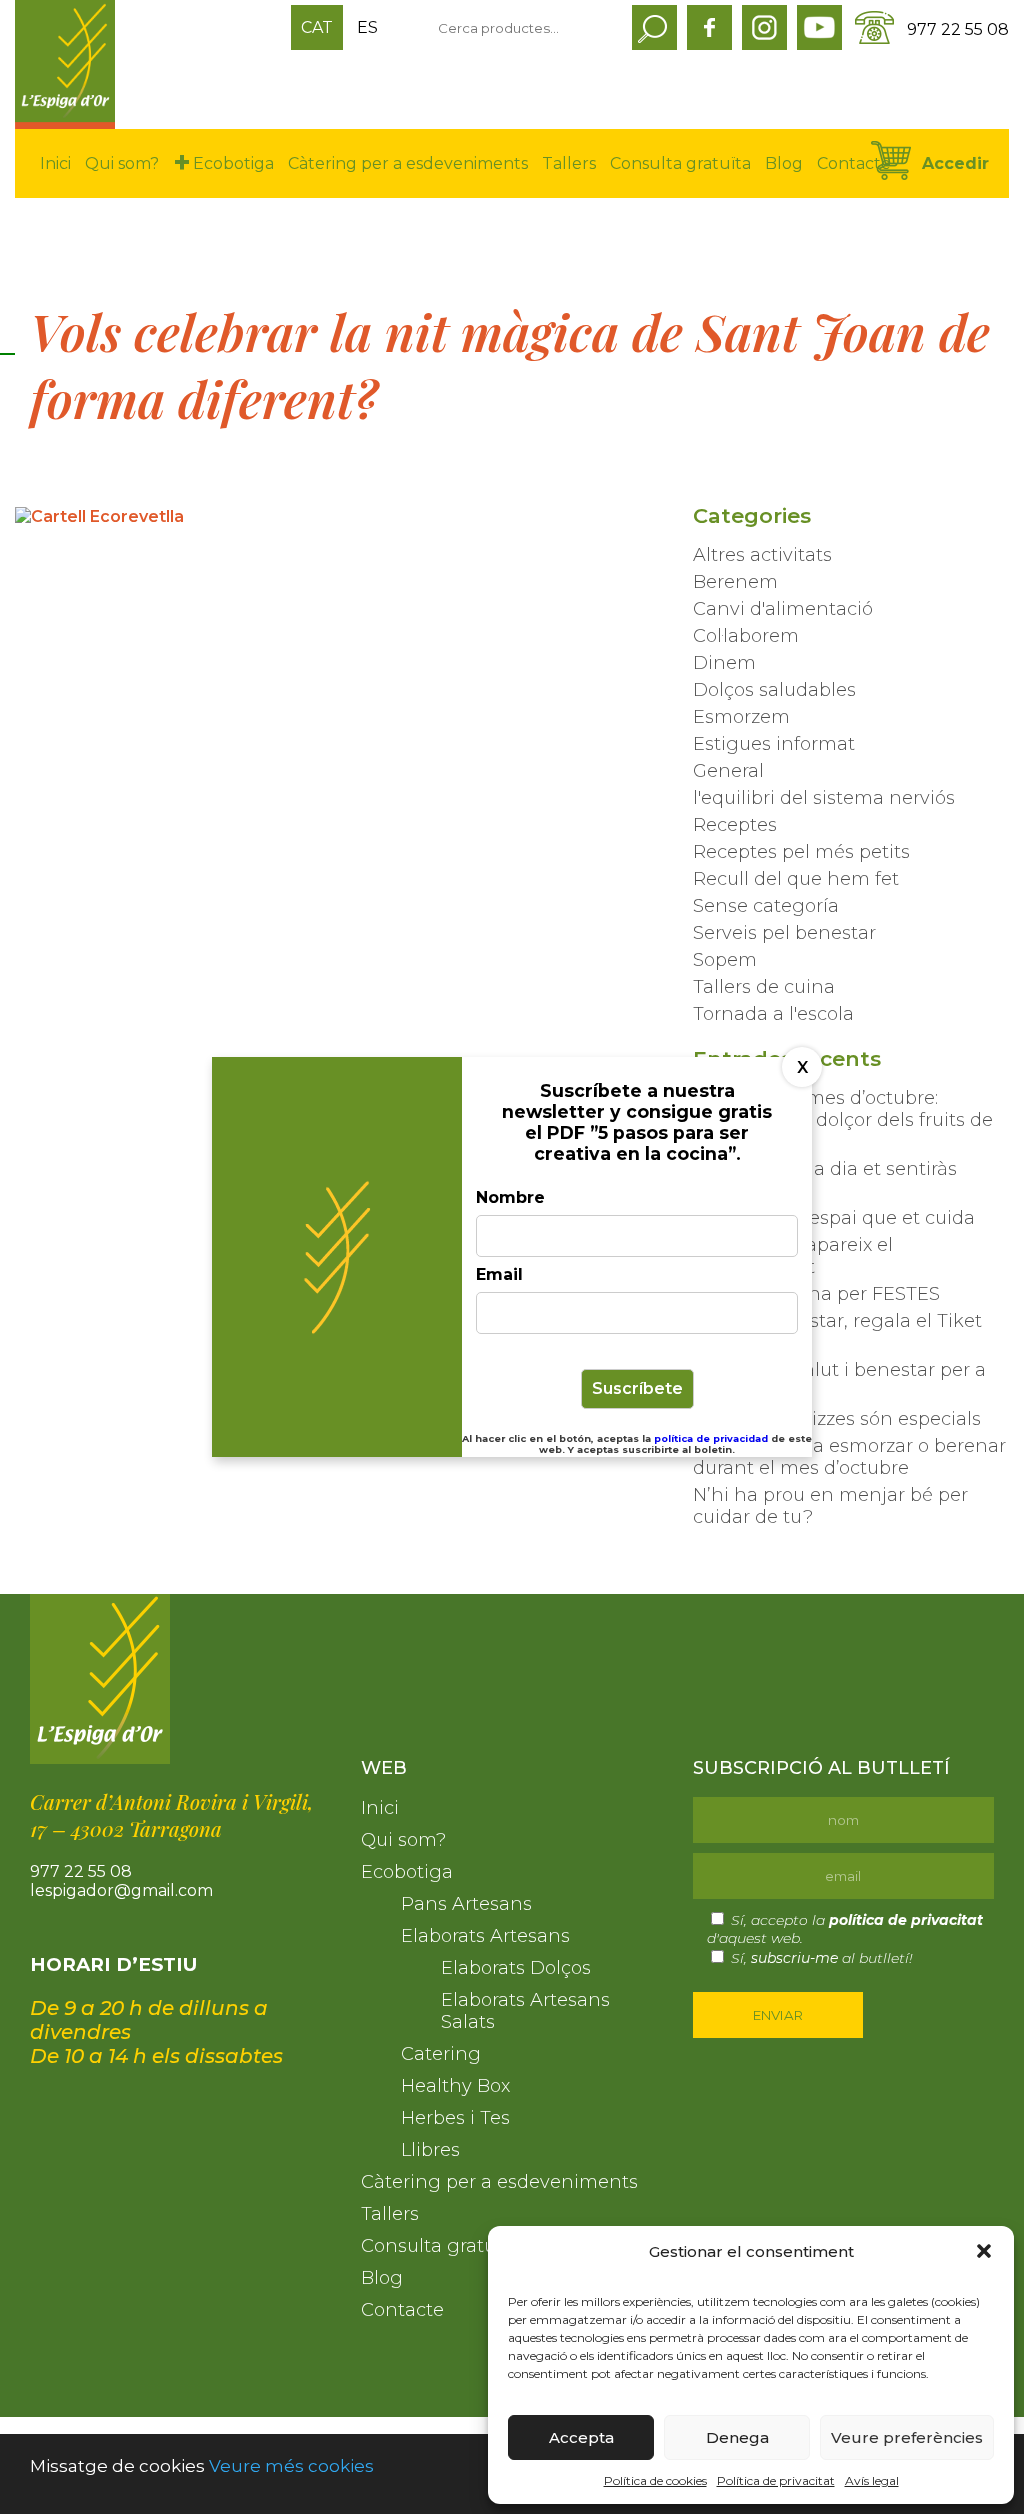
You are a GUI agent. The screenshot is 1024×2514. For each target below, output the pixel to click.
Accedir (955, 163)
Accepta (581, 2437)
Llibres (430, 2150)
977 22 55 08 (958, 29)
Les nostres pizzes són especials (837, 1419)
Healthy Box (455, 2086)
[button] (984, 2251)
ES (367, 27)
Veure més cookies (291, 2466)
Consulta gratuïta (680, 163)
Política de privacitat (776, 2480)
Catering (441, 2054)
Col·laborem (746, 636)
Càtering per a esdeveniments (408, 163)
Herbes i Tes (455, 2118)
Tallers (569, 163)
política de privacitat (906, 1920)
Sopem (725, 960)
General (728, 771)
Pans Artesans (466, 1904)
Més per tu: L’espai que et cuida (834, 1218)
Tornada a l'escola (773, 1014)
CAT (317, 27)
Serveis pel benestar (784, 933)
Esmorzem (741, 717)
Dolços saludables (774, 690)
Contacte (854, 163)
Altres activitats (762, 555)
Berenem (735, 582)
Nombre (510, 1197)
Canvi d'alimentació (783, 609)
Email (499, 1274)
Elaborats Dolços (516, 1968)
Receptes (735, 825)
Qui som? (122, 163)
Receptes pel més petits (801, 852)
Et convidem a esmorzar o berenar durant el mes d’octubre (849, 1457)
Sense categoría (766, 906)
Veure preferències (907, 2437)
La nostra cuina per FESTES (816, 1294)
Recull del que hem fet (796, 879)
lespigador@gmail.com (121, 1890)
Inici (55, 163)
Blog (784, 163)
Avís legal (872, 2480)
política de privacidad (712, 1438)
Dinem (724, 663)
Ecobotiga (233, 163)
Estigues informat (774, 744)
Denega (737, 2437)
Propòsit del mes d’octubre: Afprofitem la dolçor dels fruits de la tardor (843, 1120)
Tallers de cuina (764, 987)
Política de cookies (655, 2480)
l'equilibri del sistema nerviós (824, 798)
